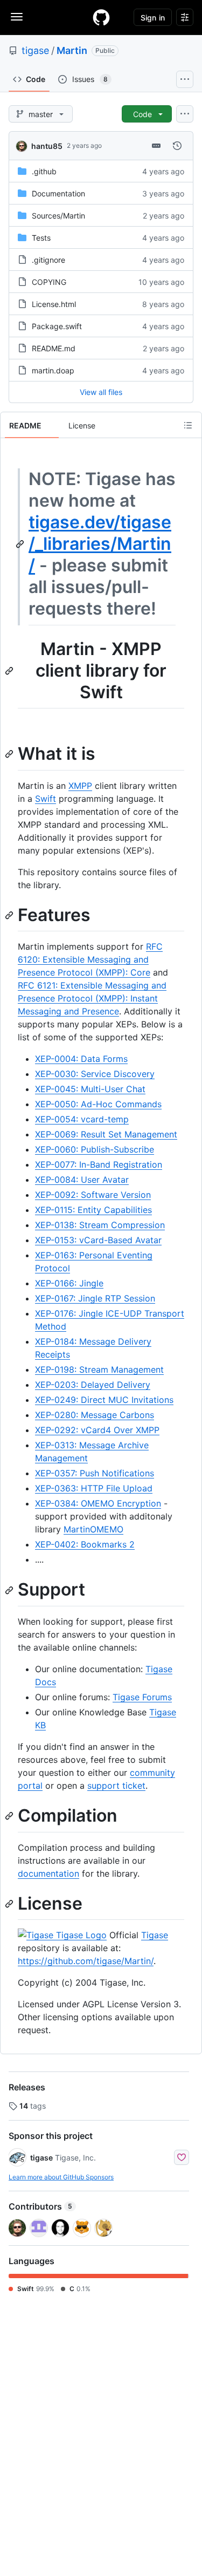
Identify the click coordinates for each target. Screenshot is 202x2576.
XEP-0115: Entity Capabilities (93, 1210)
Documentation (58, 193)
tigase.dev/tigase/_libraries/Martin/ (100, 544)
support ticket (116, 1786)
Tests (41, 238)
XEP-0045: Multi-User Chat (90, 1089)
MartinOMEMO (93, 1529)
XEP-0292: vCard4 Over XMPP (97, 1430)
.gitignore (48, 260)
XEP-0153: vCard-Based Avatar (98, 1240)
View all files (101, 392)
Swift (46, 799)
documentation (48, 1873)
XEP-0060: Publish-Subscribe (95, 1149)
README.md (54, 348)
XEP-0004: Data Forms (81, 1059)
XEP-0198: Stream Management (99, 1369)
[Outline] (188, 425)
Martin (72, 50)
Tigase (155, 1935)
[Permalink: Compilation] (10, 1816)
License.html (54, 304)
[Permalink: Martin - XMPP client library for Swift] (10, 671)
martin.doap (53, 370)
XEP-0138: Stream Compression (100, 1225)
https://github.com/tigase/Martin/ (86, 1961)
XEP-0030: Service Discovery (95, 1074)
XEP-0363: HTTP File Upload (94, 1488)
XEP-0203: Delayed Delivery (93, 1385)
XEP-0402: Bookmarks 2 (85, 1544)
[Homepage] (101, 17)
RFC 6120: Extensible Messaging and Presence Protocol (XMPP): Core (90, 959)
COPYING (49, 282)
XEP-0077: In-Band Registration (99, 1164)
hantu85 (47, 146)
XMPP (80, 786)
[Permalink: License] (10, 1904)
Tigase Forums (142, 1697)
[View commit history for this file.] (177, 146)
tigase (35, 50)
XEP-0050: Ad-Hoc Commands (98, 1104)
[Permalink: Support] (10, 1590)
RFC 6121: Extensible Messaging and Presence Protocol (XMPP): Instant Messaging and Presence (92, 998)
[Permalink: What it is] (10, 754)
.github (44, 171)
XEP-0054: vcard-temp (82, 1119)
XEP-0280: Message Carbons (95, 1415)
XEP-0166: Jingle (69, 1283)
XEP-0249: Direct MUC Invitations (104, 1400)
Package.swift (57, 326)
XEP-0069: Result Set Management (106, 1134)
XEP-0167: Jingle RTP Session (95, 1298)
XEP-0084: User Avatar (82, 1180)
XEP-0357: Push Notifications (95, 1473)
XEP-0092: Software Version (93, 1195)
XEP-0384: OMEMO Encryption (98, 1503)
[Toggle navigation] (17, 17)
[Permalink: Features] (10, 915)
